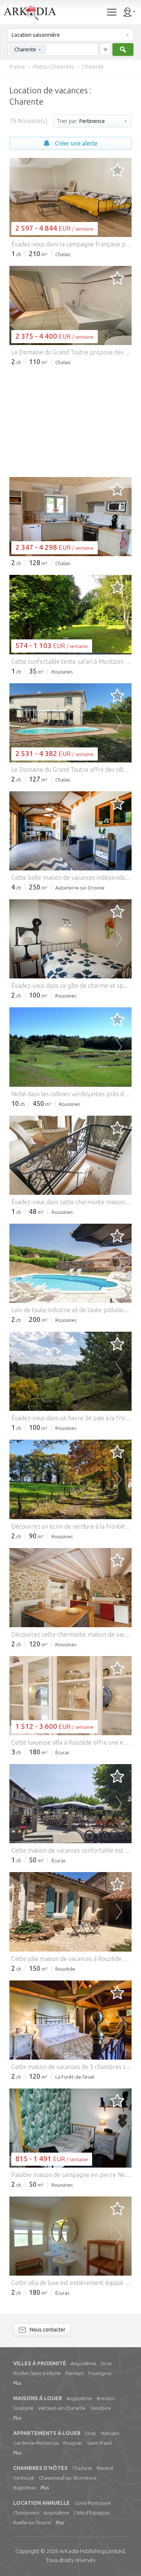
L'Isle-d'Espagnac (92, 2513)
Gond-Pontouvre (93, 2503)
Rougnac (73, 2443)
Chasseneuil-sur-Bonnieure (68, 2478)
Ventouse (24, 2478)
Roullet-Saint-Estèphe (37, 2373)
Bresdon (106, 2398)
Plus (17, 2383)
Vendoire (101, 2408)
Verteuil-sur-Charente (62, 2408)
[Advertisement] (70, 421)
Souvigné (23, 2408)
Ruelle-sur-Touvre (32, 2522)
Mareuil (105, 2468)
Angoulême (83, 2363)
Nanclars (75, 2373)
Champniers (26, 2513)
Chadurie (82, 2468)
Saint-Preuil (99, 2443)
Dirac (106, 2363)
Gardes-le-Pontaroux (36, 2443)
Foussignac (100, 2373)
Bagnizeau (25, 2487)
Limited (92, 2551)
